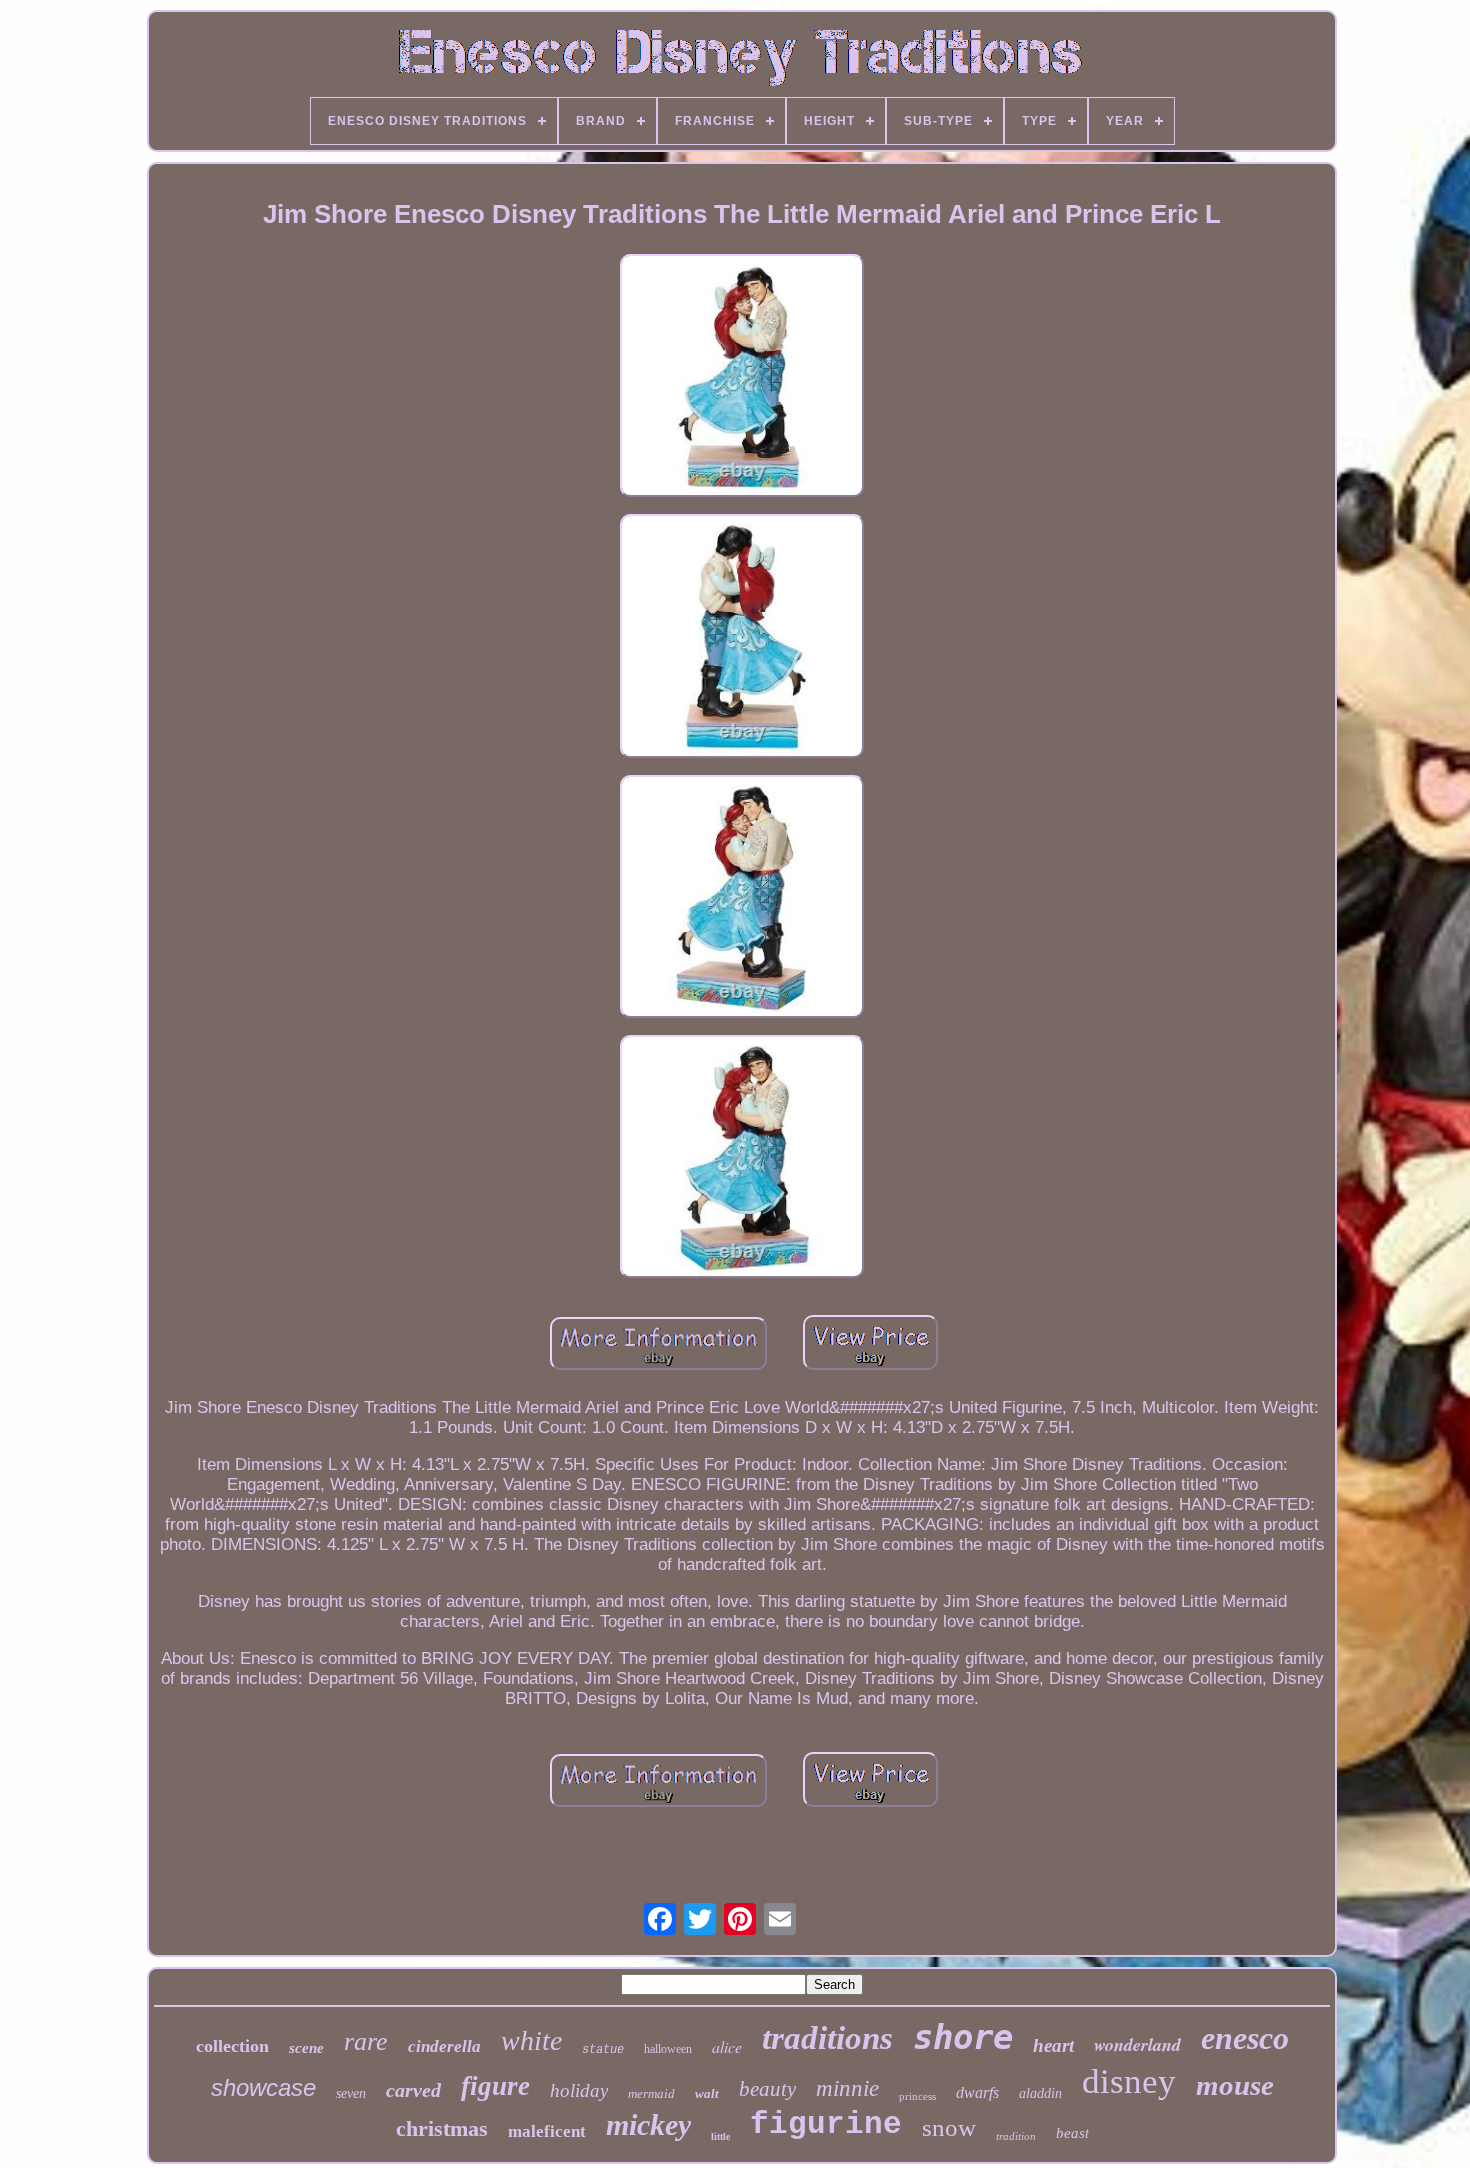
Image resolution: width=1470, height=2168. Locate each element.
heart (1053, 2045)
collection (232, 2046)
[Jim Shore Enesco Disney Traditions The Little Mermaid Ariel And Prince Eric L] (742, 378)
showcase (263, 2087)
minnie (847, 2088)
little (720, 2136)
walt (707, 2093)
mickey (648, 2124)
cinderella (444, 2046)
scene (306, 2048)
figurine (826, 2124)
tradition (1016, 2136)
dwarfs (977, 2092)
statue (603, 2050)
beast (1072, 2133)
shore (963, 2037)
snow (949, 2127)
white (531, 2040)
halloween (668, 2049)
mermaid (651, 2093)
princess (917, 2096)
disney (1129, 2081)
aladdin (1040, 2093)
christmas (442, 2128)
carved (413, 2090)
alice (727, 2046)
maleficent (547, 2131)
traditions (827, 2038)
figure (495, 2086)
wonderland (1137, 2044)
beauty (767, 2089)
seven (351, 2093)
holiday (579, 2090)
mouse (1235, 2085)
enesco (1245, 2038)
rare (366, 2041)
